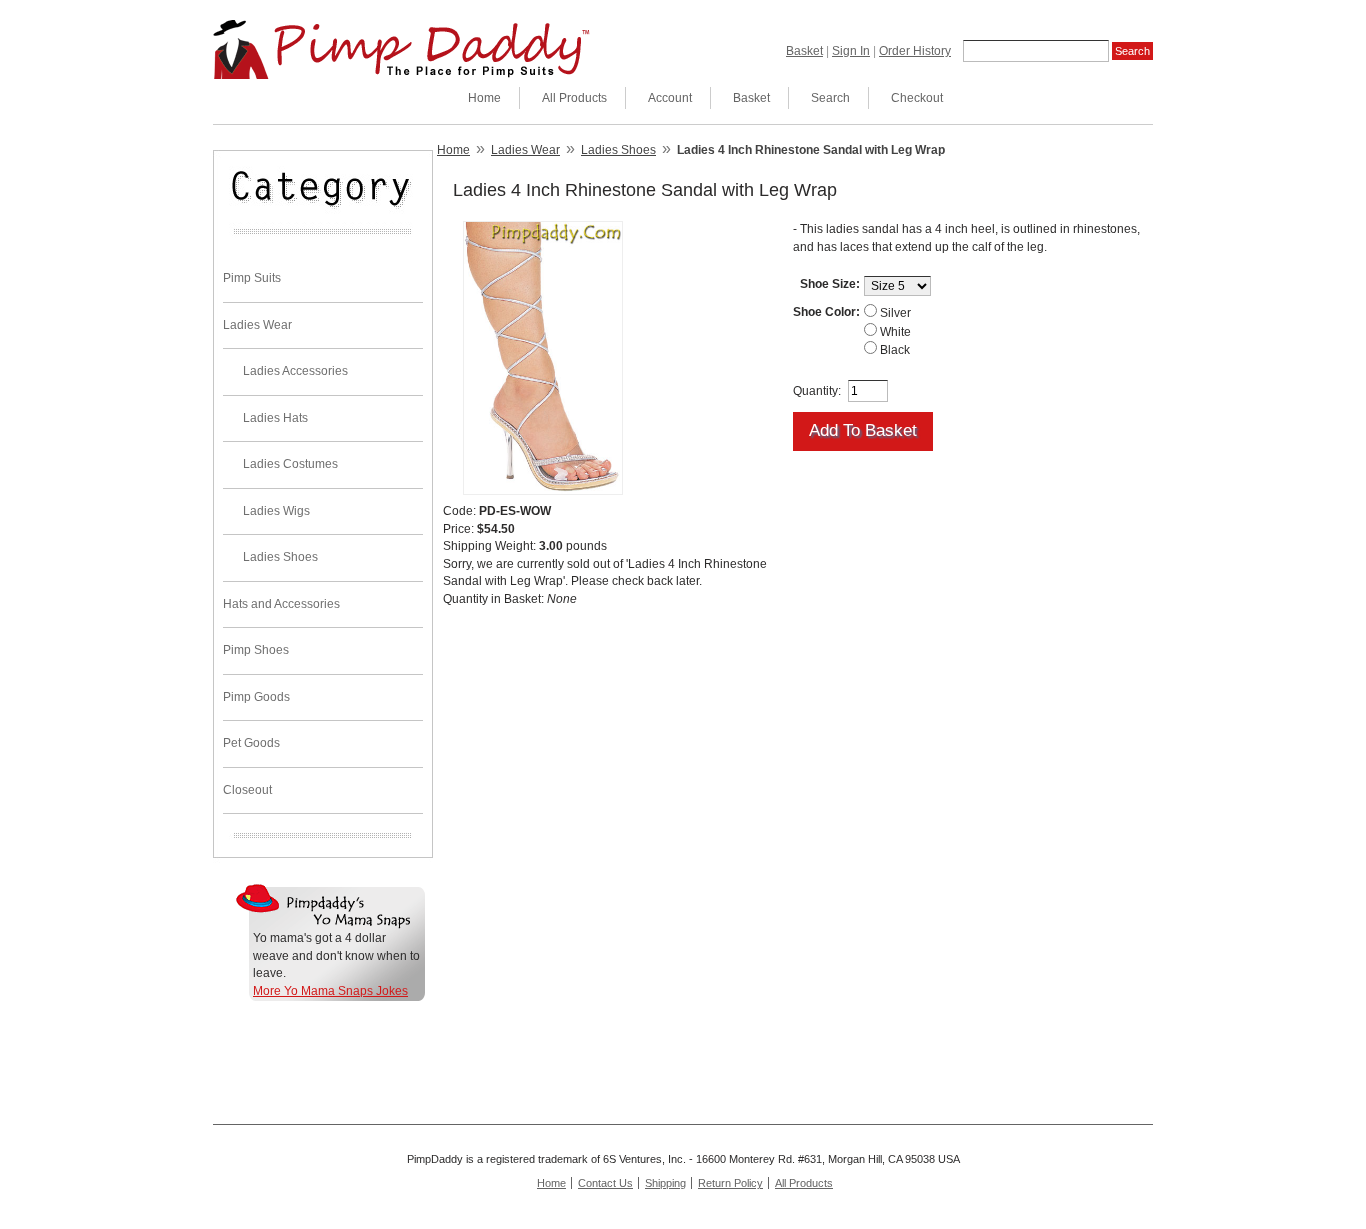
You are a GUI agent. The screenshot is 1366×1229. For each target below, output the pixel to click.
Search (830, 98)
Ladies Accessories (295, 371)
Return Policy (730, 1183)
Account (670, 98)
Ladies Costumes (290, 464)
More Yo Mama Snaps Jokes (330, 991)
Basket (804, 51)
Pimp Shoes (256, 650)
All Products (574, 98)
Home (484, 98)
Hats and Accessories (281, 604)
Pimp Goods (256, 697)
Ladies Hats (275, 418)
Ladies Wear (257, 325)
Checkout (917, 98)
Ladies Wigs (276, 511)
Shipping (665, 1183)
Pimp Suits (252, 278)
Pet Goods (251, 743)
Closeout (247, 790)
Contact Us (605, 1183)
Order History (915, 51)
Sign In (851, 51)
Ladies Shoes (280, 557)
